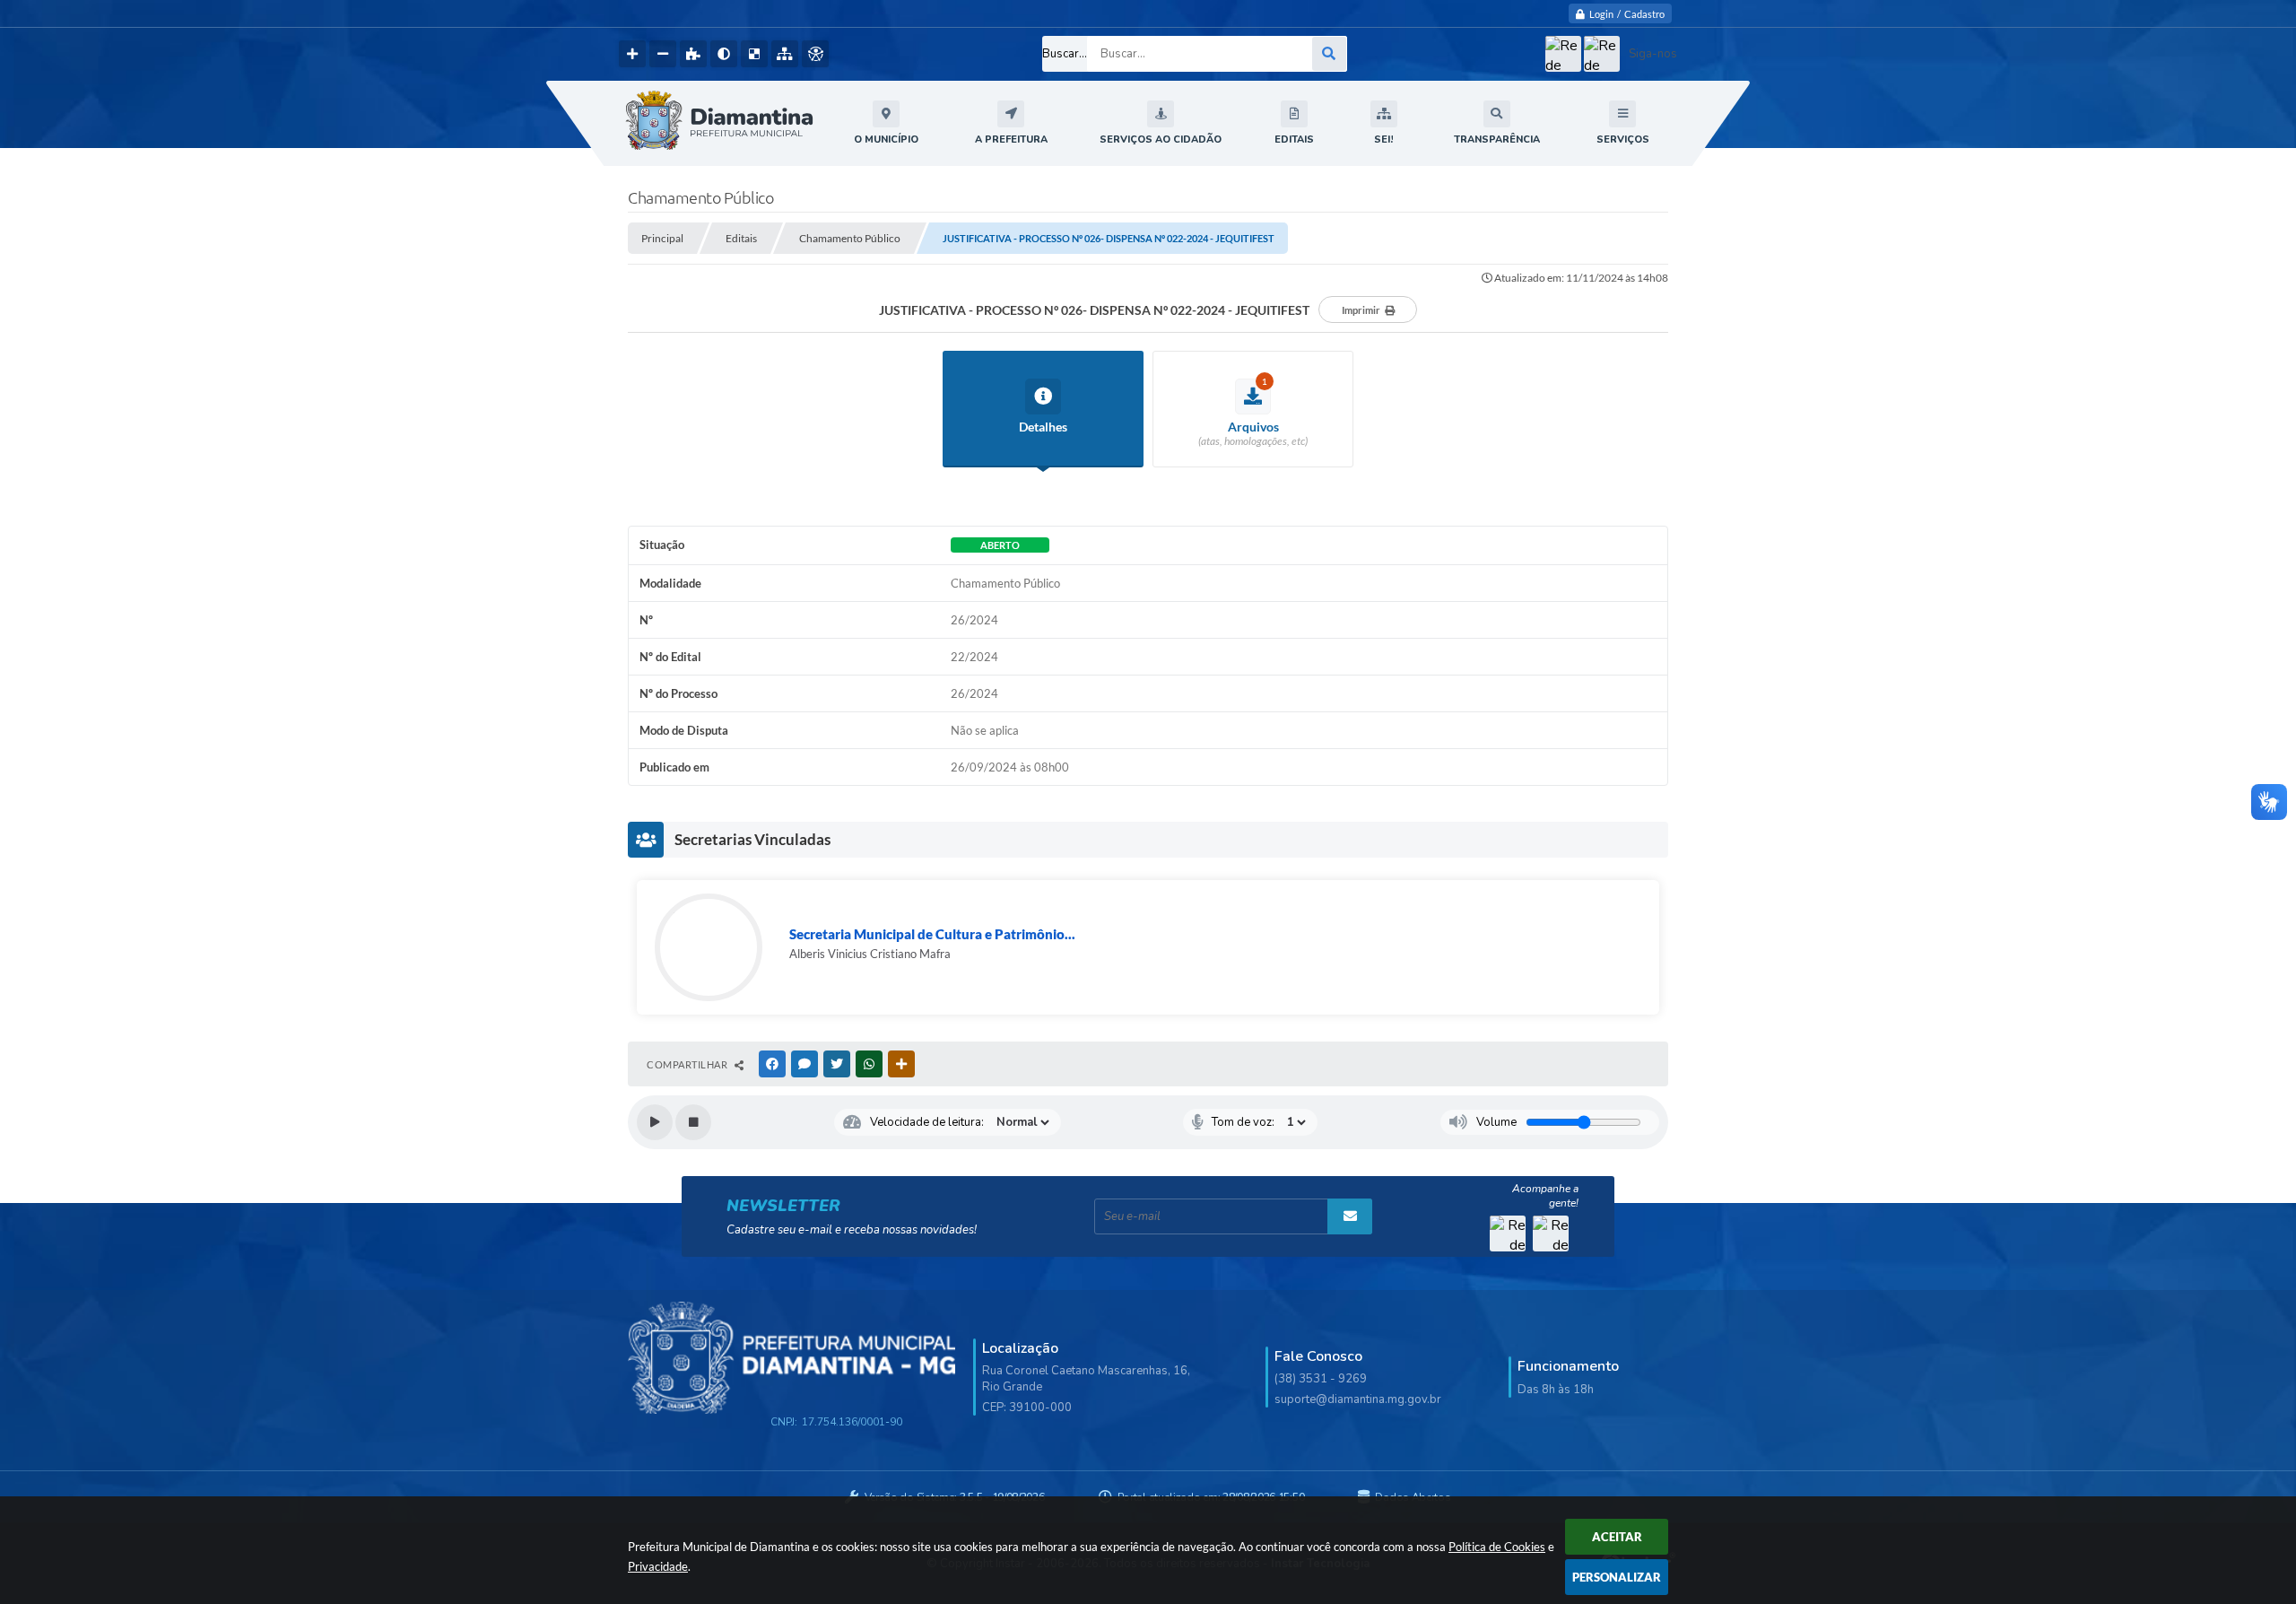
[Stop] (693, 1122)
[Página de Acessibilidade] (815, 54)
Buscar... (1065, 54)
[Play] (655, 1122)
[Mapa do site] (785, 54)
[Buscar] (1329, 54)
